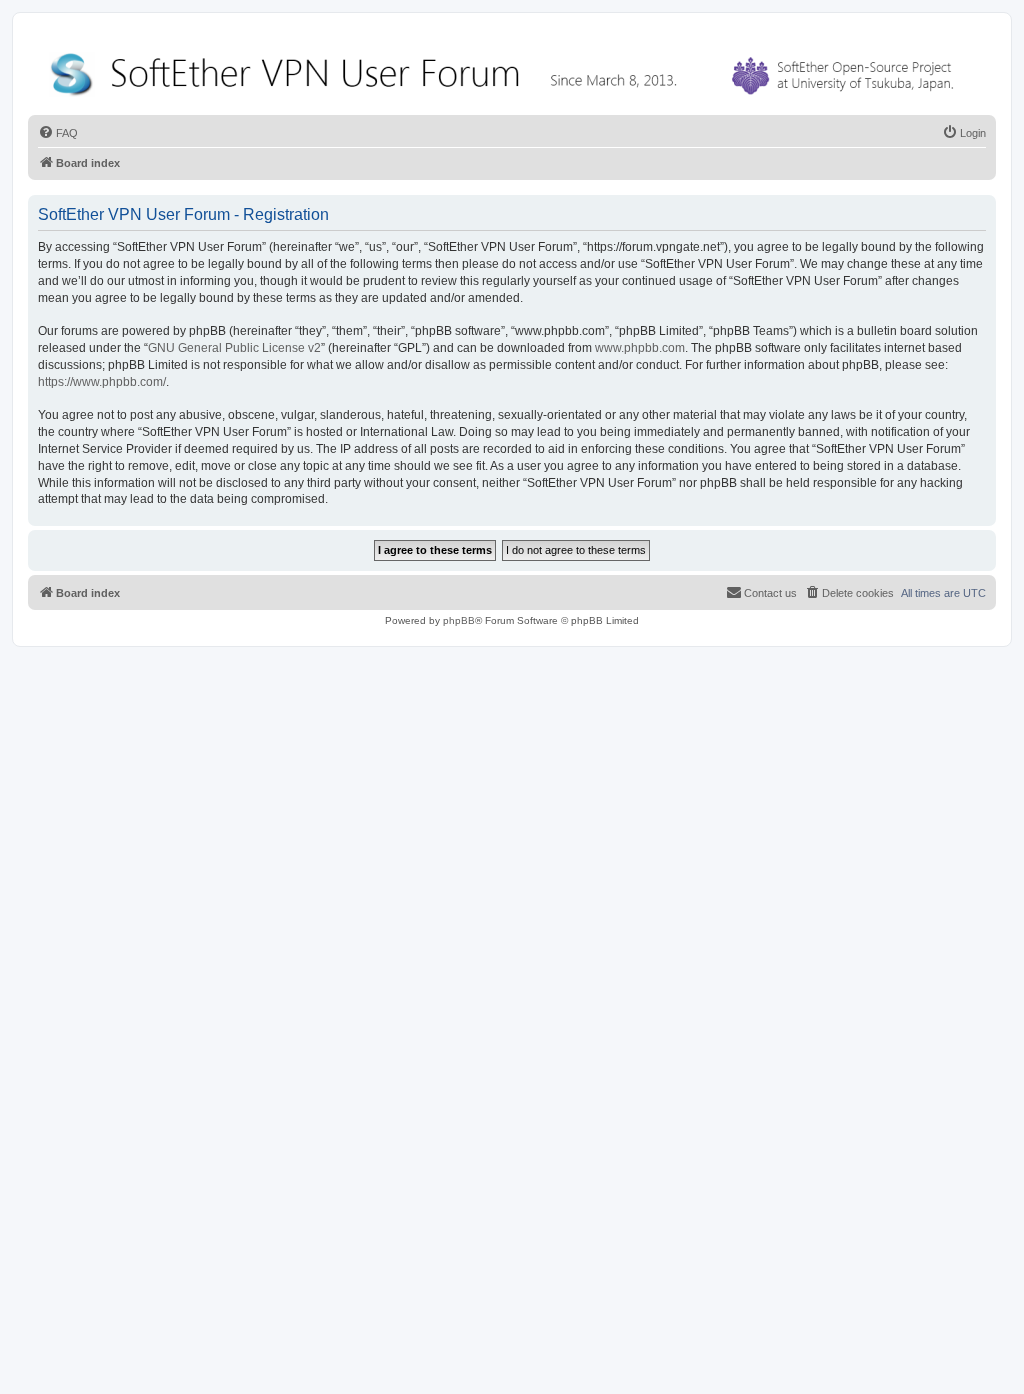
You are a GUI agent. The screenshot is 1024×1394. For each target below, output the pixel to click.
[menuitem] (58, 133)
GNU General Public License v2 (234, 348)
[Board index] (506, 69)
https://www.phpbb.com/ (102, 382)
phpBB (459, 620)
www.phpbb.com (640, 348)
